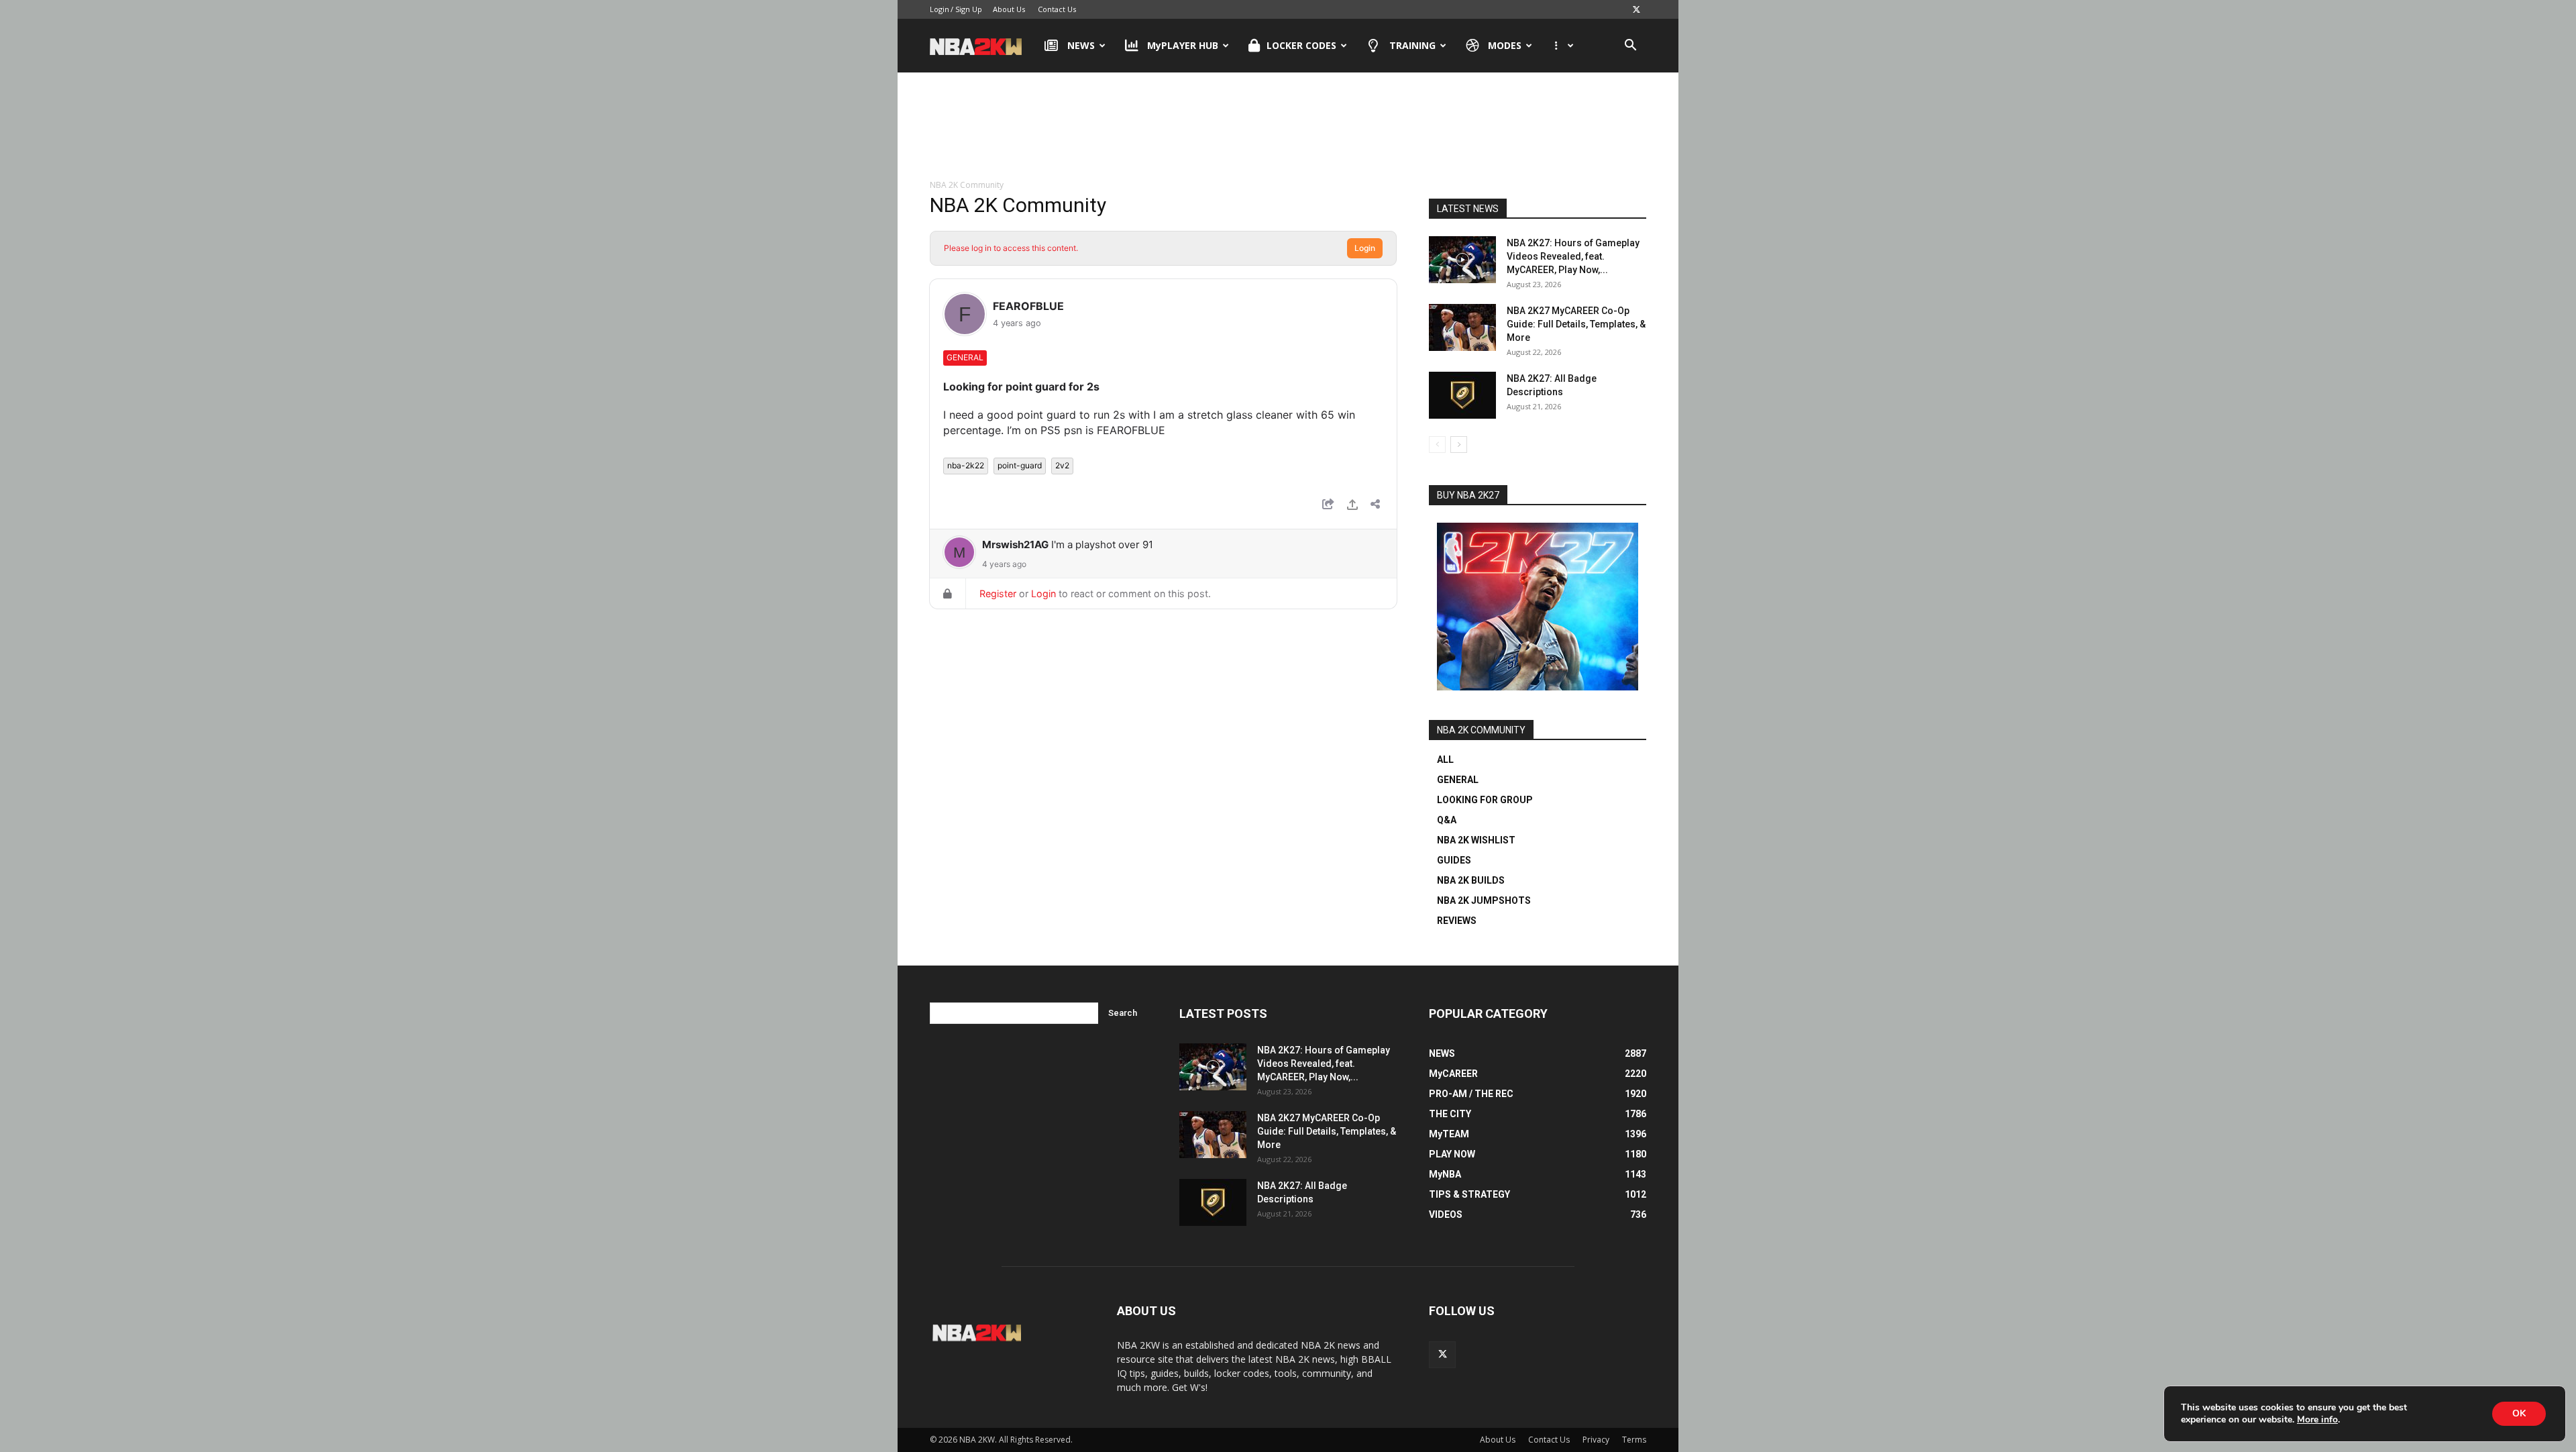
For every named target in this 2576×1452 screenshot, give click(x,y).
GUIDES (1454, 860)
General (965, 357)
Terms (1634, 1440)
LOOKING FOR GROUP (1485, 800)
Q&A (1447, 820)
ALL (1445, 760)
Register (998, 593)
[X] (1636, 9)
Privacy (1596, 1440)
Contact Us (1057, 9)
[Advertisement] (1288, 127)
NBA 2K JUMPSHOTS (1484, 900)
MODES (1505, 45)
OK (2519, 1413)
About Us (1009, 9)
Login (940, 9)
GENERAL (1458, 780)
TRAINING (1412, 45)
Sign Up (969, 9)
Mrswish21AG (1015, 544)
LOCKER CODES (1301, 45)
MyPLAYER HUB (1183, 45)
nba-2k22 (966, 465)
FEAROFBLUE (1028, 306)
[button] (1630, 47)
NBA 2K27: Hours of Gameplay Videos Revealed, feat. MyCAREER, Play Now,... (1573, 256)
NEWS (1081, 45)
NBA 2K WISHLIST (1476, 840)
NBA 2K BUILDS (1471, 880)
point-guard (1020, 465)
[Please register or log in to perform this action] (1352, 506)
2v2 (1062, 465)
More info (2317, 1420)
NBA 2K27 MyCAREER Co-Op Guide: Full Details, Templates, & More (1576, 324)
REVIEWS (1457, 921)
